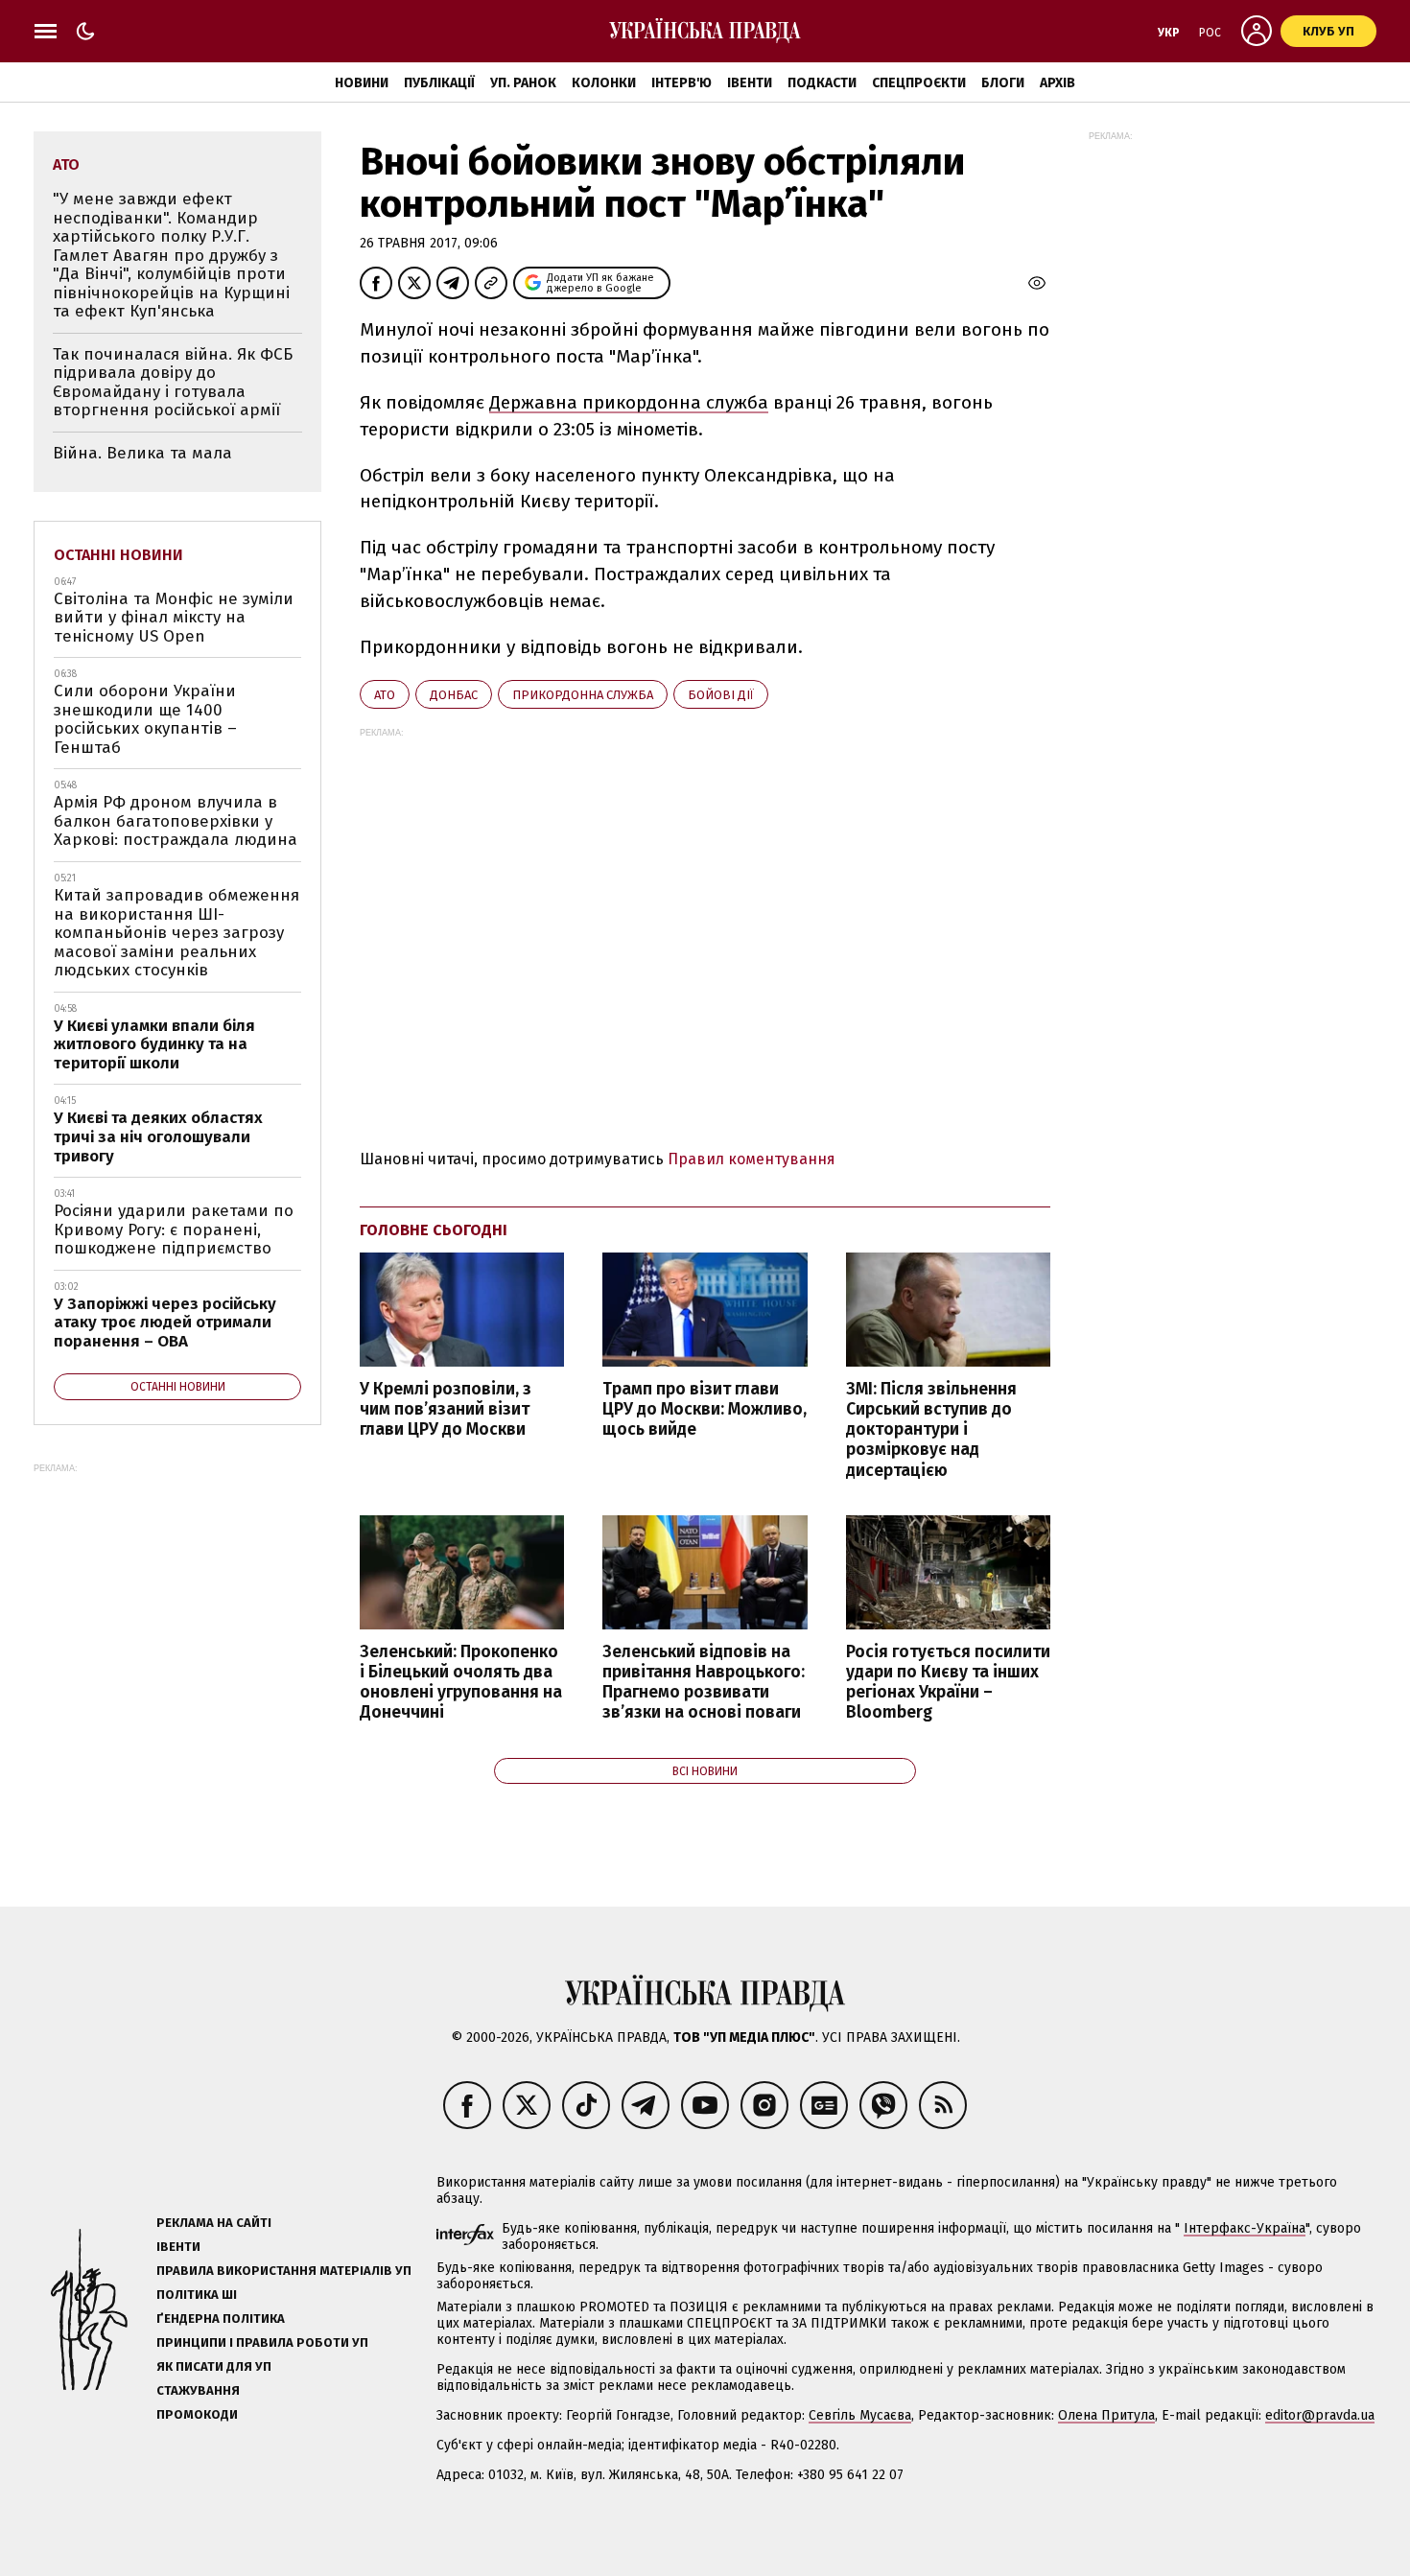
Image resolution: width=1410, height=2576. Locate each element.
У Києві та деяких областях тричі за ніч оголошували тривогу (158, 1136)
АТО (385, 695)
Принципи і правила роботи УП (262, 2342)
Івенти (750, 83)
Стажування (198, 2390)
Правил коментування (752, 1159)
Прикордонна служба (583, 695)
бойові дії (721, 695)
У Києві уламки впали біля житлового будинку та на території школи (154, 1044)
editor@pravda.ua (1320, 2415)
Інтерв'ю (681, 83)
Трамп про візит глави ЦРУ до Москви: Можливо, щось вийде (705, 1409)
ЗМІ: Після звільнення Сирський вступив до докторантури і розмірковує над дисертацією (931, 1430)
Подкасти (822, 83)
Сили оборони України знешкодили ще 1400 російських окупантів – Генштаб (145, 719)
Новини (362, 83)
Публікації (439, 83)
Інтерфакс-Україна (1245, 2228)
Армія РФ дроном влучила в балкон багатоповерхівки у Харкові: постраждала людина (176, 821)
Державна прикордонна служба (629, 402)
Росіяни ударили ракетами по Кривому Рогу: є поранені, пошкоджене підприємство (174, 1229)
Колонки (604, 83)
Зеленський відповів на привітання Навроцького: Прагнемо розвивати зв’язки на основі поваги (704, 1682)
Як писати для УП (214, 2366)
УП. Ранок (523, 83)
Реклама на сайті (214, 2223)
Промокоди (197, 2414)
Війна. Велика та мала (142, 453)
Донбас (454, 695)
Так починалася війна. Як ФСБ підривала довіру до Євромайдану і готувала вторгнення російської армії (173, 383)
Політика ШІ (197, 2295)
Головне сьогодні (434, 1230)
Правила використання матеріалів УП (284, 2271)
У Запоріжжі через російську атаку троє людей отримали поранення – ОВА (165, 1323)
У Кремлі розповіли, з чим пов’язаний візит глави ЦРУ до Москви (446, 1409)
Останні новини (118, 555)
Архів (1057, 83)
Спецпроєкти (919, 83)
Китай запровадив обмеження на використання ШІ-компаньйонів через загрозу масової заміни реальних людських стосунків (176, 933)
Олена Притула (1106, 2415)
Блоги (1003, 83)
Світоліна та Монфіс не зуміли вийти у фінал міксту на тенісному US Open (174, 618)
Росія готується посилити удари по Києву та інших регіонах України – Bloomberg (948, 1682)
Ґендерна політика (221, 2318)
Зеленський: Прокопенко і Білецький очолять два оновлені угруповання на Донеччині (461, 1682)
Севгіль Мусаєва (860, 2415)
